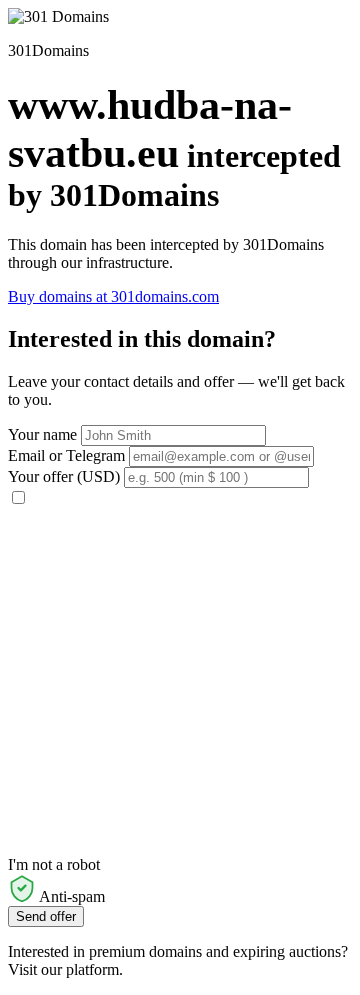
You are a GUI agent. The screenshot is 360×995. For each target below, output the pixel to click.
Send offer (46, 916)
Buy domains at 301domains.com (113, 296)
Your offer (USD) (64, 476)
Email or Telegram (66, 455)
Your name (42, 434)
